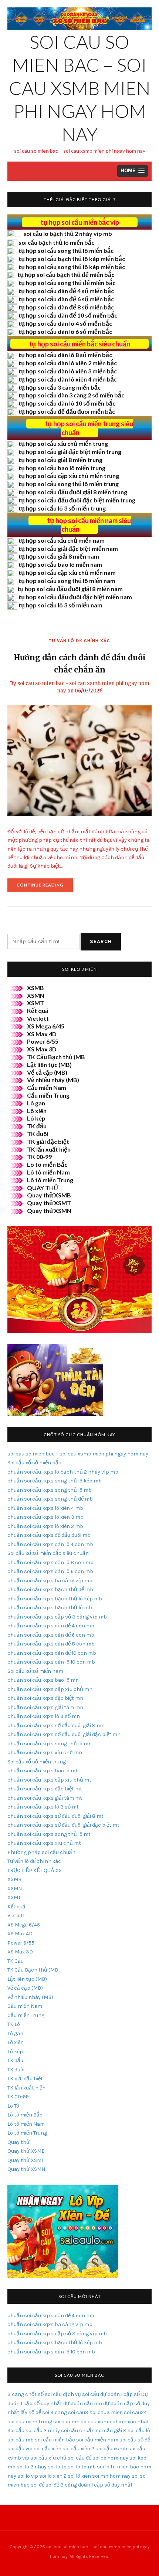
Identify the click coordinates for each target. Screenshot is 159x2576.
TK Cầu (16, 1961)
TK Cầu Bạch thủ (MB (56, 1057)
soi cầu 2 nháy (43, 2431)
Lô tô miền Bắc (47, 1164)
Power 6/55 (43, 1041)
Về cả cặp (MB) (47, 1072)
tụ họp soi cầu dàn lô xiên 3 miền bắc (68, 371)
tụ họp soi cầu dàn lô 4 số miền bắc (65, 323)
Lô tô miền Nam (48, 1172)
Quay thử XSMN (49, 1211)
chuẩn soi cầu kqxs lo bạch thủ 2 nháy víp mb (63, 1472)
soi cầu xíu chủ (48, 2458)
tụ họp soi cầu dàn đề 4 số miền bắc (66, 291)
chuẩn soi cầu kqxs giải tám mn (45, 1707)
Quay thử (18, 2142)
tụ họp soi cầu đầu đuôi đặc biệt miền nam (75, 597)
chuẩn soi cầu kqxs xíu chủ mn (45, 1753)
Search (101, 941)
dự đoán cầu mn (83, 2404)
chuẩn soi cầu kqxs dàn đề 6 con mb (51, 1635)
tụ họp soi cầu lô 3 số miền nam (60, 605)
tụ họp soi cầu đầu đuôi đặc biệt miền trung (77, 500)
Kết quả (38, 1011)
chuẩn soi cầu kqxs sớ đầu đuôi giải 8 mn (56, 1726)
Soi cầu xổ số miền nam (35, 1671)
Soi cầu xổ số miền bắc (34, 1463)
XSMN (36, 995)
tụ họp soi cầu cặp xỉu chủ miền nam (67, 572)
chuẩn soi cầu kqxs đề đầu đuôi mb (49, 1535)
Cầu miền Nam (47, 1087)
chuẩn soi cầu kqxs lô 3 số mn (44, 1716)
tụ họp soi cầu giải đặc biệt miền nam (68, 548)
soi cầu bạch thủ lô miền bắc (56, 242)
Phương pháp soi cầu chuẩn (41, 1852)
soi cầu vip (20, 2449)
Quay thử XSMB (49, 1195)
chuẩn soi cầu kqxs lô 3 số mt (43, 1807)
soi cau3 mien (106, 2412)
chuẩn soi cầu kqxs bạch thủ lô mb (50, 1608)
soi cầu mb (21, 2440)
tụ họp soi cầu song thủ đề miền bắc (67, 283)
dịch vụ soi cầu (81, 2394)
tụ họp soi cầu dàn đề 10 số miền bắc (68, 315)
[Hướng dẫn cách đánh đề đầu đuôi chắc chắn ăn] (79, 760)
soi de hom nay (110, 2458)
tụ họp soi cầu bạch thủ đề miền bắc (66, 274)
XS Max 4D (42, 1034)
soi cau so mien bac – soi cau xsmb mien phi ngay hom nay (80, 88)
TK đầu (37, 1126)
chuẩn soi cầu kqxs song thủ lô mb (50, 1490)
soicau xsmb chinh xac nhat (115, 2422)
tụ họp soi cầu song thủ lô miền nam (67, 581)
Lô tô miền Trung (50, 1180)
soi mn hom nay (111, 2476)
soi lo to (57, 2467)
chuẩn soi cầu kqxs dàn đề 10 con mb (52, 1653)
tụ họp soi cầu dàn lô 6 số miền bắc (65, 331)
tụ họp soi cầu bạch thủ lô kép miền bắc (72, 259)
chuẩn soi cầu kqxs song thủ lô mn (50, 1744)
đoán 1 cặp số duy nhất (105, 2485)
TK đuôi (38, 1134)
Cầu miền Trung (48, 1095)
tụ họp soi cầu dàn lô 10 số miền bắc (67, 403)
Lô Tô (13, 2106)
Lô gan (36, 1103)
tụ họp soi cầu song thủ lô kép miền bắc (72, 267)
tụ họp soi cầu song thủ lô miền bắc (66, 250)
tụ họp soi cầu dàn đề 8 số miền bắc (66, 307)
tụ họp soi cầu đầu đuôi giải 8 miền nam (70, 589)
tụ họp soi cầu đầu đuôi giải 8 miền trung (73, 492)
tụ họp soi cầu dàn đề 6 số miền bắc (66, 299)
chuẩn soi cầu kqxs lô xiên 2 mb (45, 1526)
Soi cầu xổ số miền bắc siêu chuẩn (48, 1553)
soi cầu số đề (135, 2440)
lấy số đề (31, 2412)
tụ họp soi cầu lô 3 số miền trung (62, 508)
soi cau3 (78, 2412)
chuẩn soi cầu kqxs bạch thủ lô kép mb (55, 1599)
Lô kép (36, 1118)
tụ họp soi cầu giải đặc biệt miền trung (70, 452)
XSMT (35, 1003)
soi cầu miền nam (97, 2440)
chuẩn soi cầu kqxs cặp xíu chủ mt (49, 1780)
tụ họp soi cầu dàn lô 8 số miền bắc (65, 355)
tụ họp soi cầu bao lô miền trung (62, 468)
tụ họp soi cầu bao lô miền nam (60, 564)
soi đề (38, 2485)
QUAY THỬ (43, 1188)
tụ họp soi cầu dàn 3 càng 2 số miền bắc (71, 395)
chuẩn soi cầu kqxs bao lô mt (43, 1771)
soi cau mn (66, 2422)
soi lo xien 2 (53, 2476)
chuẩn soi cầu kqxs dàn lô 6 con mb (50, 1571)
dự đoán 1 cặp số (120, 2394)
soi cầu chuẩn (78, 2431)
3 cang (16, 2394)
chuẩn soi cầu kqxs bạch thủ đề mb (50, 1589)
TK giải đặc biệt (48, 1141)
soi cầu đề (79, 2458)
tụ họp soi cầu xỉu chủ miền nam (62, 540)
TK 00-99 (39, 1157)
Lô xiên (37, 1111)
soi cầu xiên (48, 2449)
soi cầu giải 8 (111, 2431)
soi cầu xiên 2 (78, 2449)
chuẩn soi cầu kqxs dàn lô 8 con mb (50, 1562)
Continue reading (45, 887)
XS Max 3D (42, 1049)
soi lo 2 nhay (32, 2467)
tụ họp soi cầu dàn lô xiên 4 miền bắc (68, 379)
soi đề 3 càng (61, 2485)
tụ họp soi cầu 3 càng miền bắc (60, 387)
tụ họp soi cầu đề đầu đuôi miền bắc (67, 411)
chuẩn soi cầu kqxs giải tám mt (45, 1798)
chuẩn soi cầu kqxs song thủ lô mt (49, 1834)
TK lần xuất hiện (49, 1149)
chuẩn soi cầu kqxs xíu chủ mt (44, 1843)
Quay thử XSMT (49, 1203)
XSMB (35, 988)
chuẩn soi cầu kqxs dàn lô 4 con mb (50, 1544)
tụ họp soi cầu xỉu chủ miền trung (63, 443)
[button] (133, 171)
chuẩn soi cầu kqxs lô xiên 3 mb (45, 1517)
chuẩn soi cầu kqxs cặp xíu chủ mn (50, 1689)
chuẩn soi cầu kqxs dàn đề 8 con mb (51, 1644)
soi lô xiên (79, 2476)
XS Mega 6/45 (46, 1026)
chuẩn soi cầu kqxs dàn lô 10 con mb (51, 1662)
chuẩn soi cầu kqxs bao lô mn (43, 1680)
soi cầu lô (139, 2431)
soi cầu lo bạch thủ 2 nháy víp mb (68, 233)
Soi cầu (16, 2431)
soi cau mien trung (30, 2422)
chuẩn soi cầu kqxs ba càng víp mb (50, 1581)
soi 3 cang (55, 2412)
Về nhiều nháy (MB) (53, 1080)
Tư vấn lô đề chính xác (79, 641)
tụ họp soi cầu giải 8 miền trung (60, 460)
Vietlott (38, 1018)
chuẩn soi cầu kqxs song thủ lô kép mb (55, 1481)
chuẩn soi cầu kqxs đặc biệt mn (45, 1698)
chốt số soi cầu (43, 2394)
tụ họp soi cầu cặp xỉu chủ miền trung (69, 476)
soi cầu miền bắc (55, 2440)
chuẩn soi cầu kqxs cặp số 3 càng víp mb (57, 1617)
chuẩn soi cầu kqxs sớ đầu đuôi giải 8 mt (55, 1816)
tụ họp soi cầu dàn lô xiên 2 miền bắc (68, 363)
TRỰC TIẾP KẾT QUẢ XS (35, 1870)
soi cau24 (135, 2412)
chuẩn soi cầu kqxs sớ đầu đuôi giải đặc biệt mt (63, 1825)
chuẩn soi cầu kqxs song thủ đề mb (50, 1499)
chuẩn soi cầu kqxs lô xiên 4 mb (45, 1508)
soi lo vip (28, 2476)
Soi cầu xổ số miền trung (37, 1762)
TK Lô (14, 2024)
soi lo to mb (82, 2467)
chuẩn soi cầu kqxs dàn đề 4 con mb (51, 1626)
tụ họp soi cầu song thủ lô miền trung (69, 484)
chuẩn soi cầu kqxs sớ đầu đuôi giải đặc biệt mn (64, 1734)
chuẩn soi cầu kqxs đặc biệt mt (45, 1789)
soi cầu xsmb (111, 2449)
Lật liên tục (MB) (49, 1065)
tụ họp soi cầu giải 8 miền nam (59, 556)
